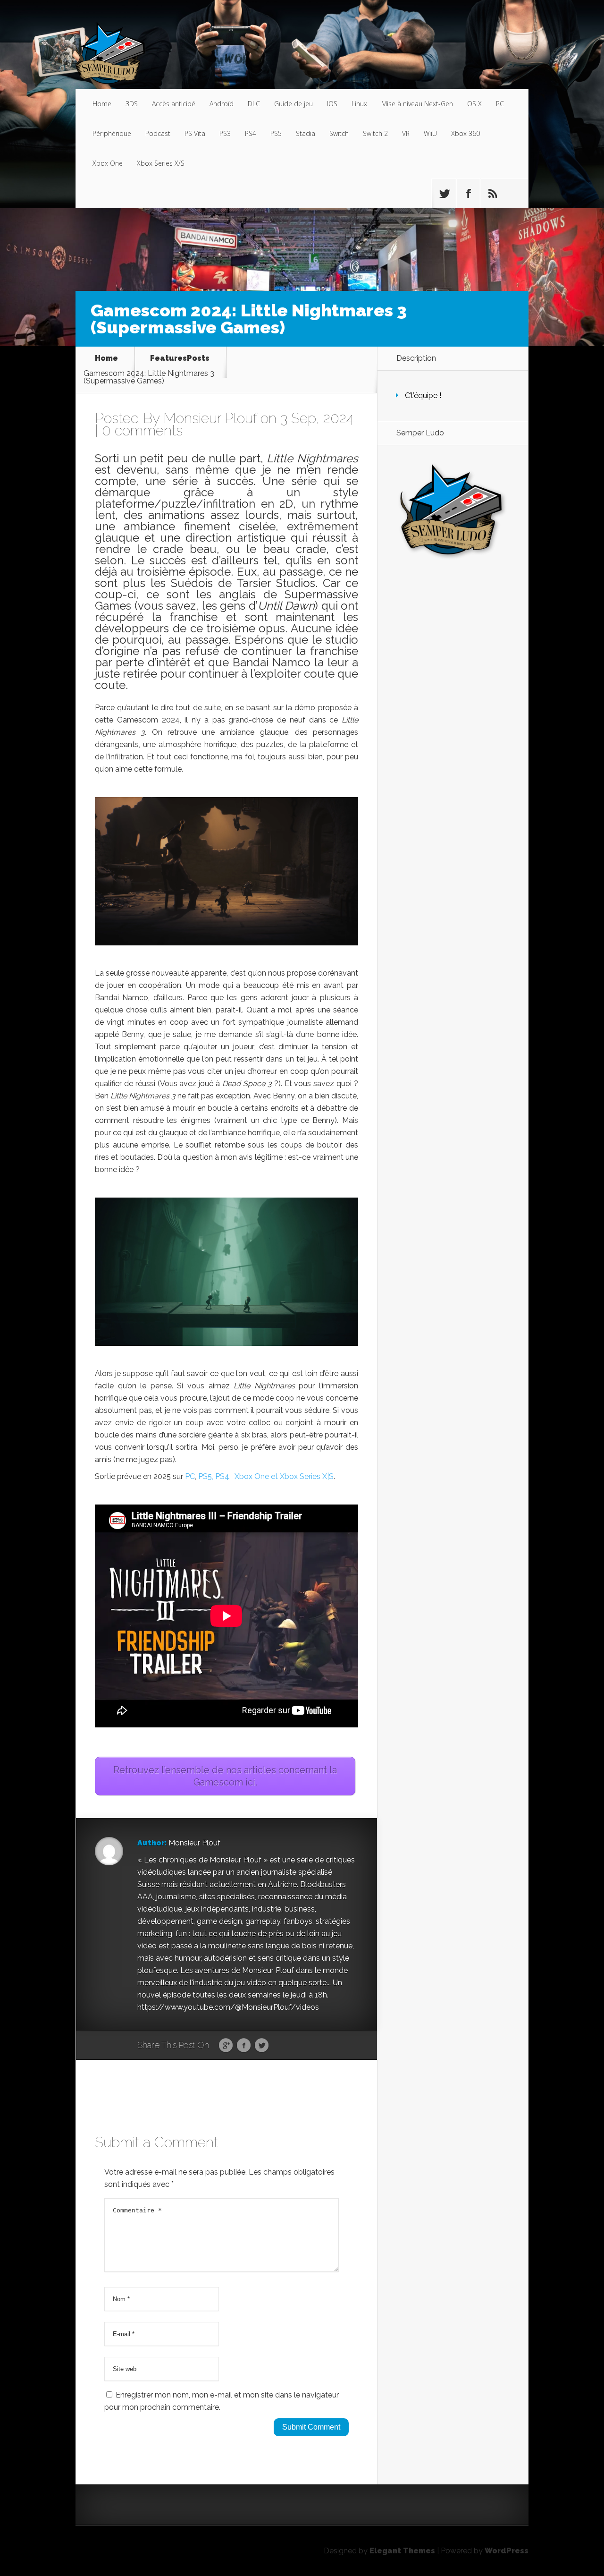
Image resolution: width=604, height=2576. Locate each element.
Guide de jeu (294, 104)
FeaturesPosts (180, 359)
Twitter (262, 2046)
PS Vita (195, 133)
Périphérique (112, 133)
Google (226, 2046)
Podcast (158, 133)
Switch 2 (375, 133)
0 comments (142, 430)
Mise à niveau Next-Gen (417, 104)
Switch (339, 133)
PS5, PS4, (214, 1476)
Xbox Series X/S (161, 163)
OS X (474, 104)
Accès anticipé (174, 104)
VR (406, 133)
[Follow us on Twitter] (444, 194)
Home (102, 104)
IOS (332, 104)
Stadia (306, 133)
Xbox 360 (466, 133)
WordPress (507, 2551)
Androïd (222, 104)
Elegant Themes (402, 2551)
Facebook (244, 2046)
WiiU (430, 133)
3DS (132, 104)
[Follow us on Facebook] (468, 194)
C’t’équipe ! (423, 395)
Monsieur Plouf (210, 418)
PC (500, 104)
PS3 (225, 133)
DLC (254, 104)
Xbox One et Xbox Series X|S (284, 1476)
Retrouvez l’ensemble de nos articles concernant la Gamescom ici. (225, 1776)
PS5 (276, 133)
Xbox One (108, 163)
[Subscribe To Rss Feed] (492, 194)
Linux (359, 104)
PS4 (251, 133)
